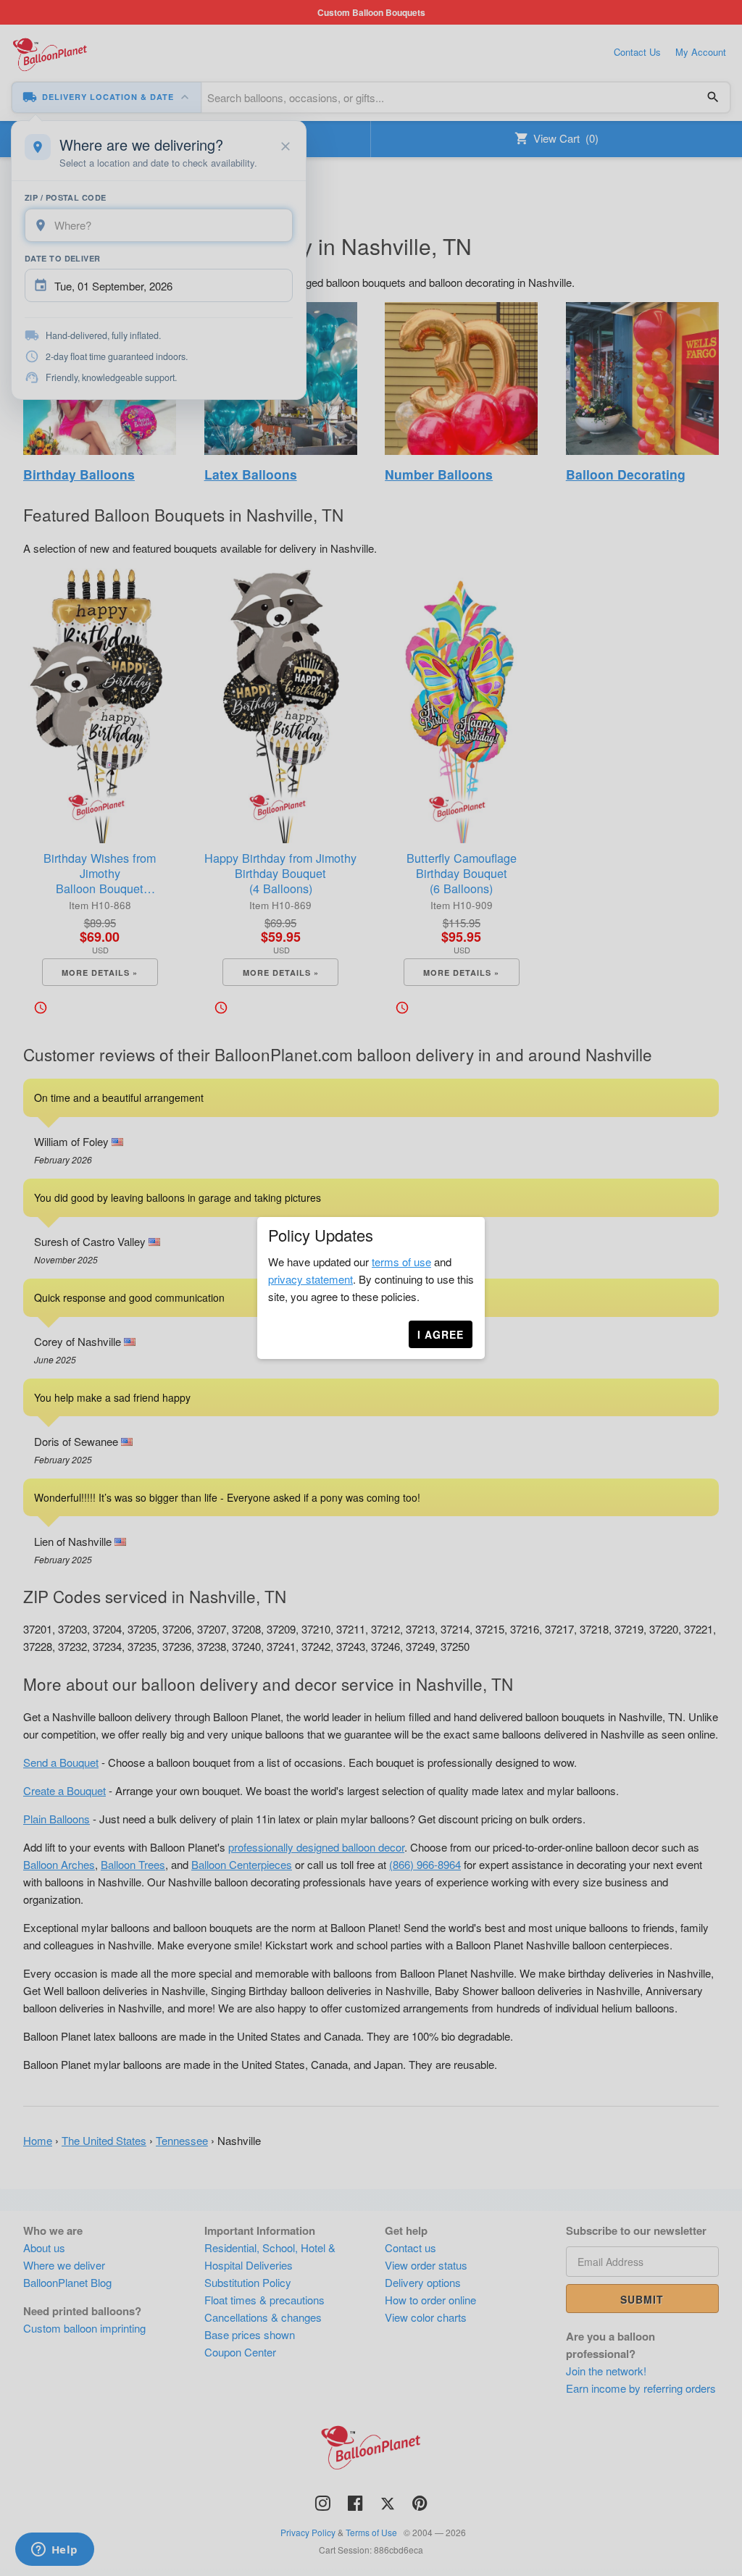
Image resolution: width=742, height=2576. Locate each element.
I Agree (441, 1334)
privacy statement (310, 1279)
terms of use (401, 1262)
